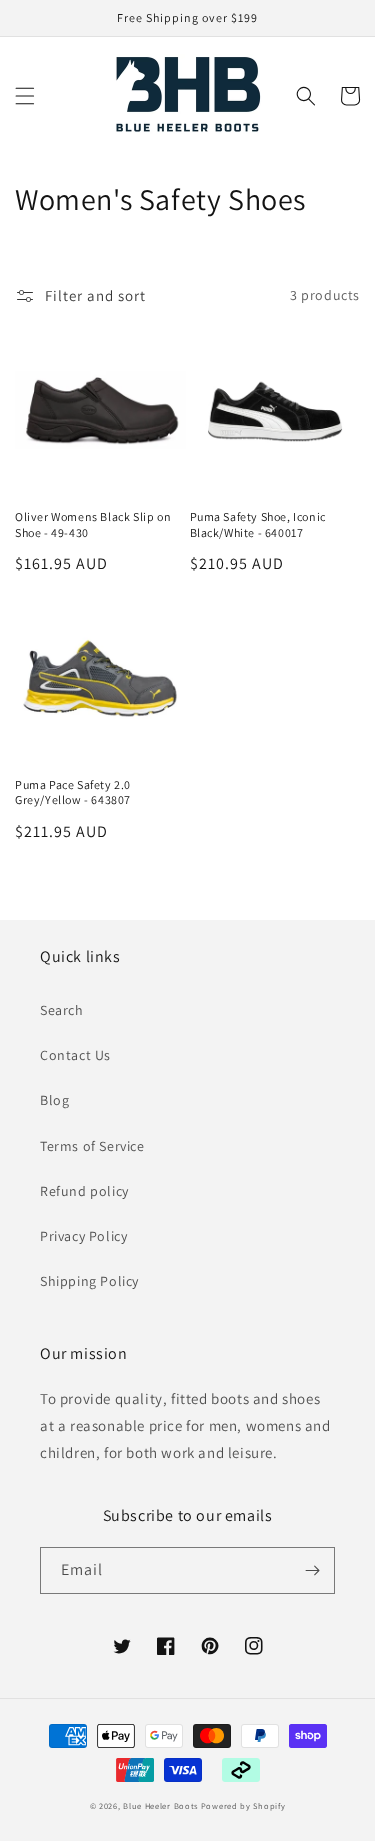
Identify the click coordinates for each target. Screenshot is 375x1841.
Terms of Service (92, 1146)
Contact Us (75, 1055)
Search (62, 1010)
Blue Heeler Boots (160, 1805)
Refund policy (84, 1191)
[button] (25, 96)
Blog (54, 1100)
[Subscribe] (312, 1570)
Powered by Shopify (243, 1805)
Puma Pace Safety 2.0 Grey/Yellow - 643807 (73, 792)
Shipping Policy (89, 1281)
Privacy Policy (83, 1236)
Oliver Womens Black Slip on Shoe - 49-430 (93, 524)
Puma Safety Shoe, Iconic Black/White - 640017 (258, 524)
